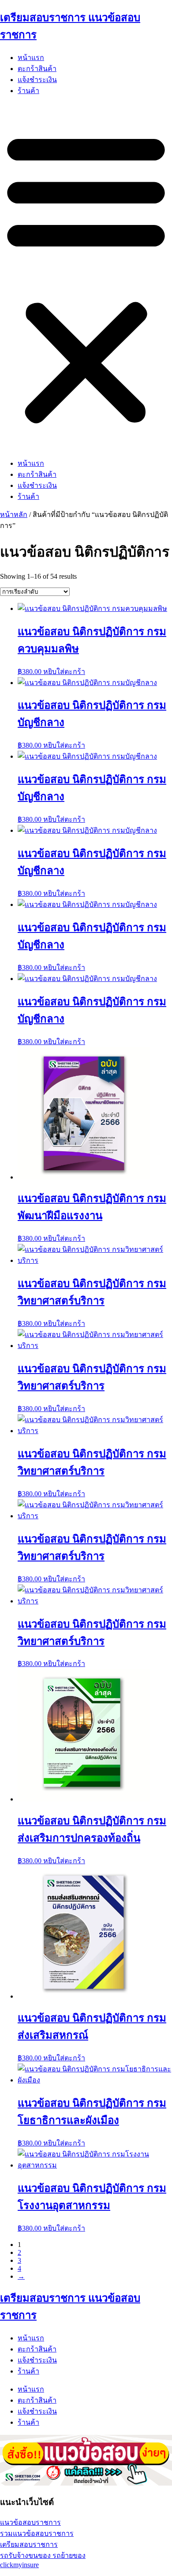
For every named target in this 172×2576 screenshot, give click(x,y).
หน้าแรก (31, 58)
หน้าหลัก (14, 515)
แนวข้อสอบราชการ (30, 2522)
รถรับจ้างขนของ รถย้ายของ (43, 2555)
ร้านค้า (28, 91)
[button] (86, 277)
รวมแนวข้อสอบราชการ (37, 2533)
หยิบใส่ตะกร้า (64, 672)
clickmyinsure (19, 2565)
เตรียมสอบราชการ (29, 2544)
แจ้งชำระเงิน (37, 80)
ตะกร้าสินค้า (37, 69)
